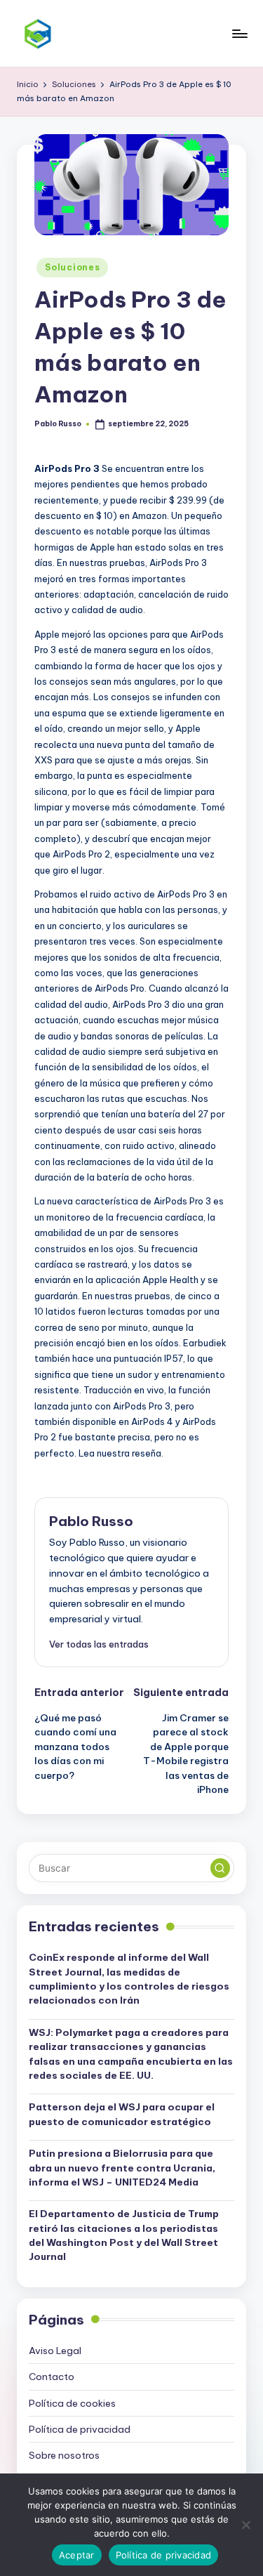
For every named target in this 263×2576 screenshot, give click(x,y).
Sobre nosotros (64, 2455)
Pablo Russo (91, 1521)
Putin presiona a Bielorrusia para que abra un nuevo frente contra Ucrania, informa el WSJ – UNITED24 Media (122, 2168)
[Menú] (239, 33)
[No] (245, 2525)
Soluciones (72, 267)
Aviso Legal (55, 2351)
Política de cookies (72, 2403)
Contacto (52, 2377)
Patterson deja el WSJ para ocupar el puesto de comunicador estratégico (122, 2114)
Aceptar (77, 2555)
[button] (99, 1644)
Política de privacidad (80, 2429)
